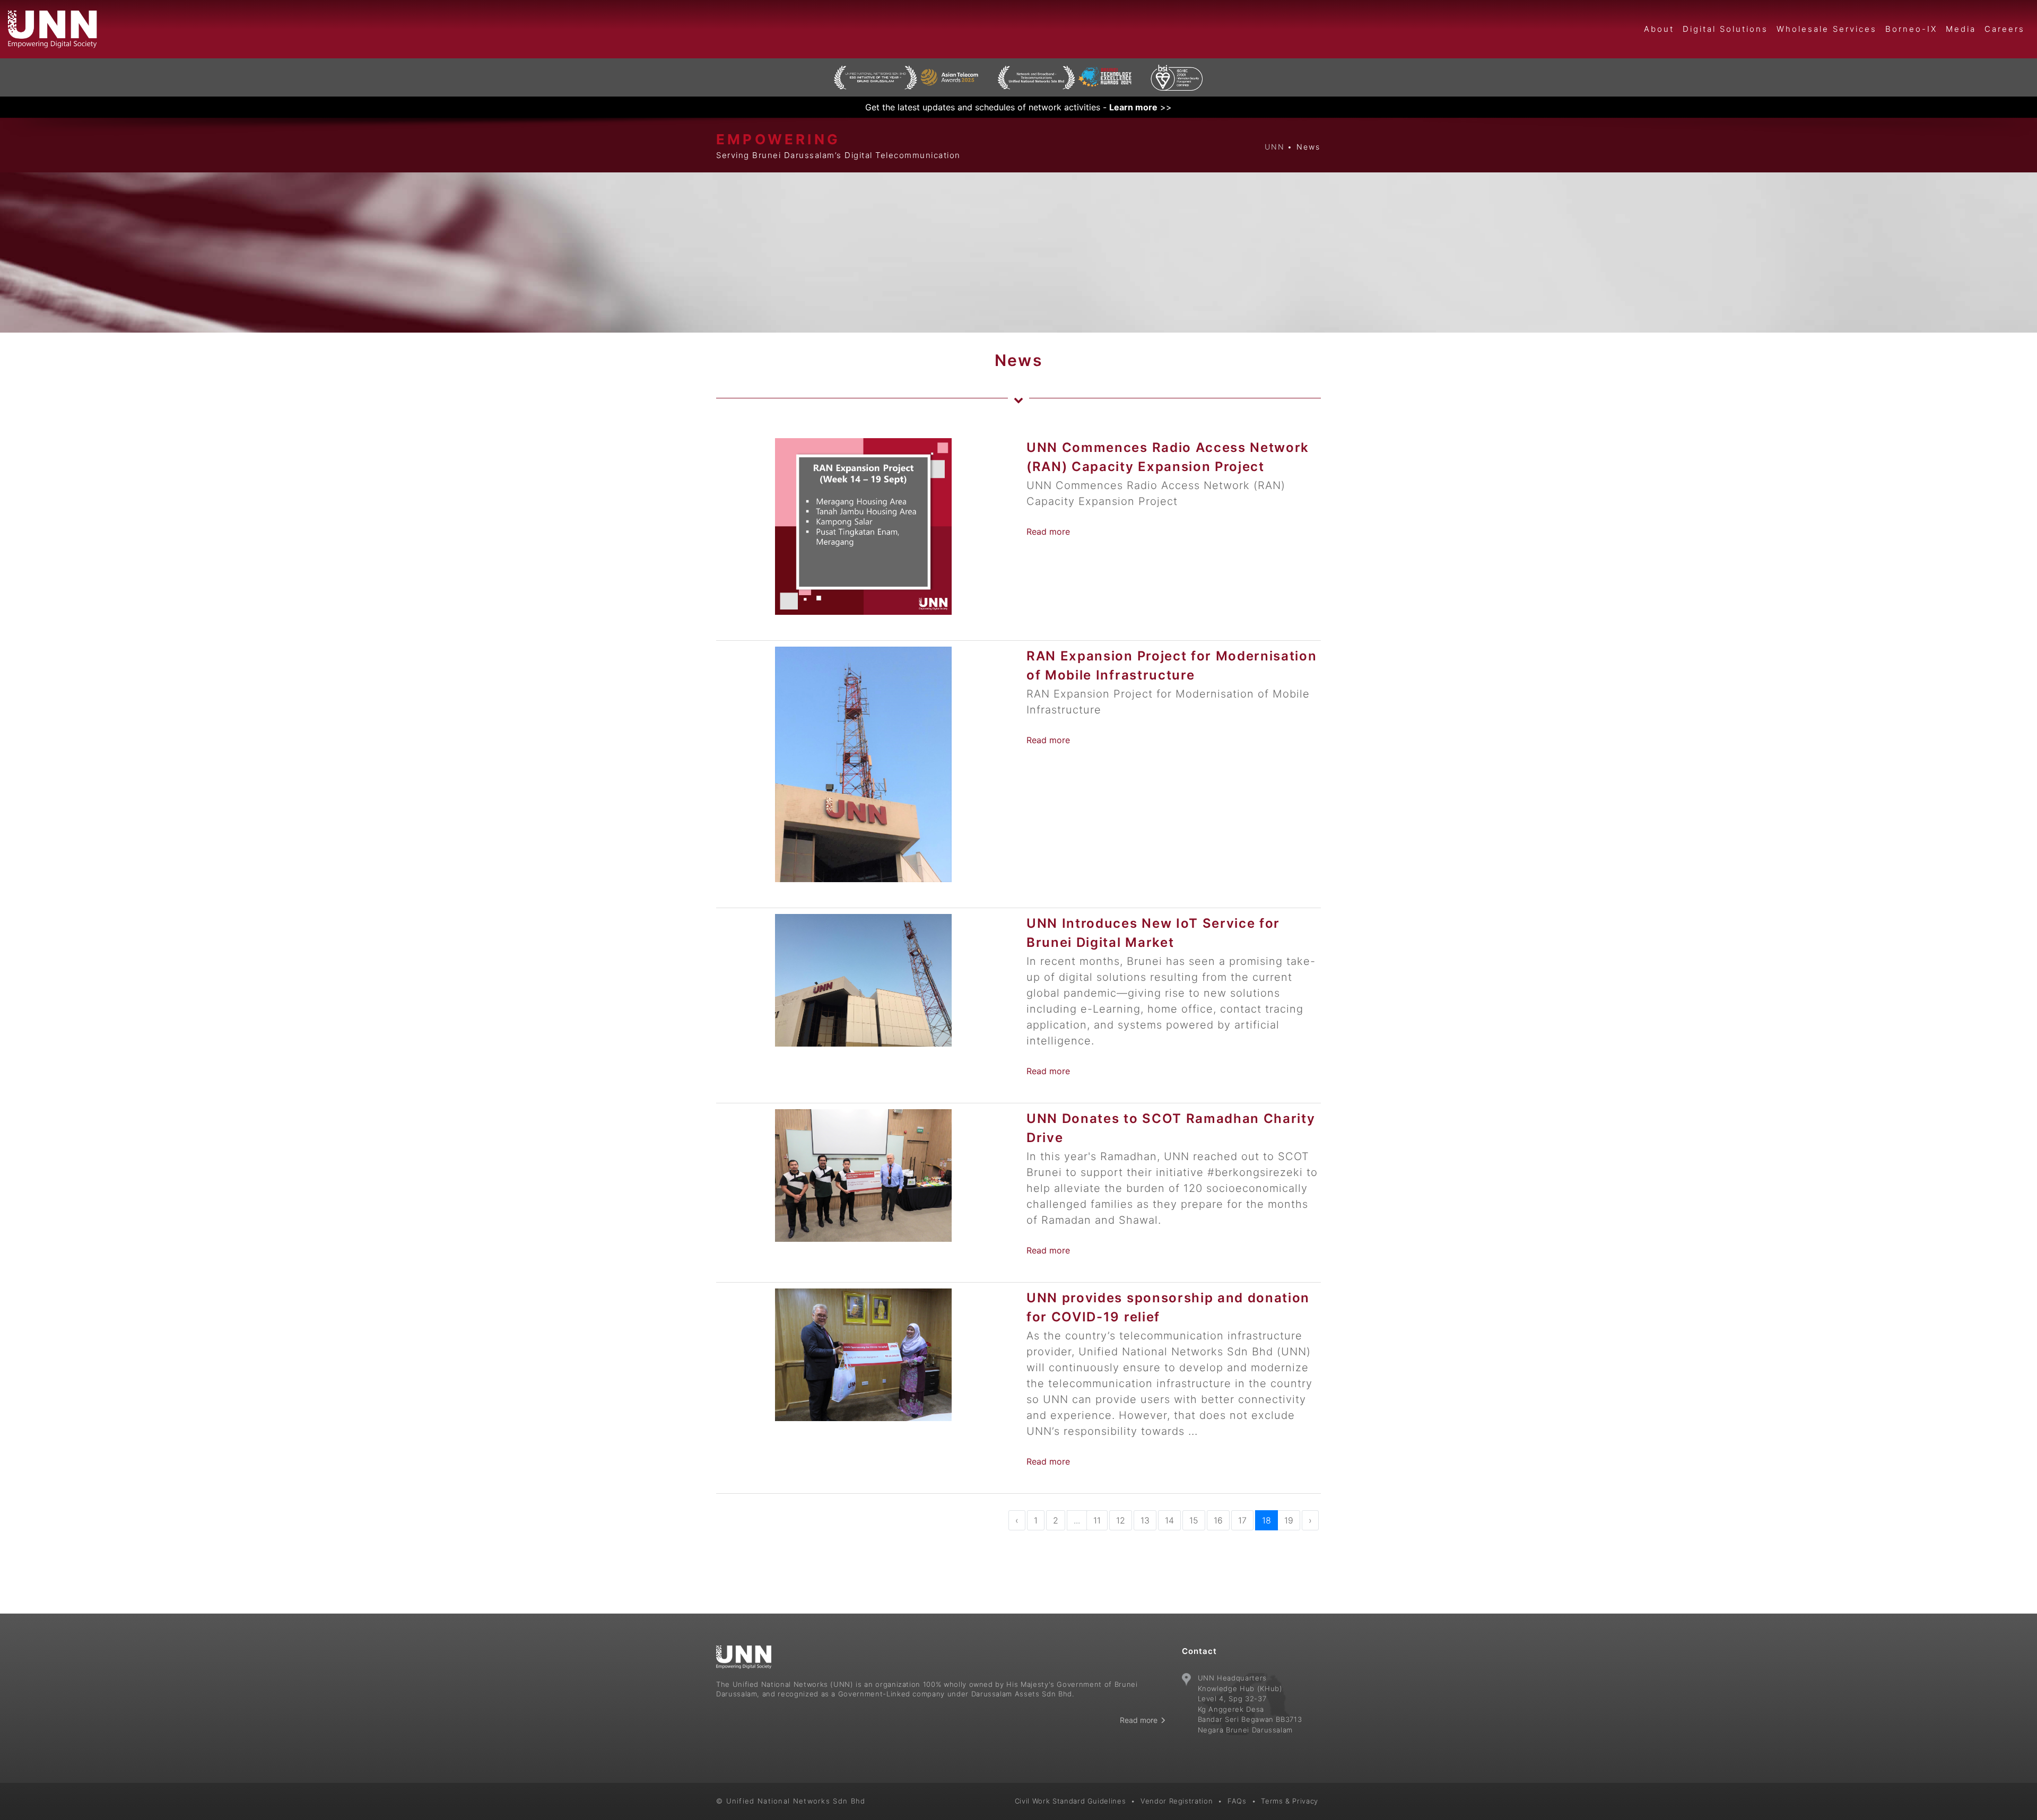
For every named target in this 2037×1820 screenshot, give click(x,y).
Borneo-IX (1911, 29)
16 (1218, 1520)
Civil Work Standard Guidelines (1070, 1801)
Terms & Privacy (1290, 1801)
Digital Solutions (1725, 29)
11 (1097, 1520)
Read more (1048, 532)
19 (1289, 1520)
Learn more (1133, 107)
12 (1121, 1520)
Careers (2005, 29)
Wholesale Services (1827, 29)
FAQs (1237, 1801)
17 (1242, 1520)
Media (1961, 29)
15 (1194, 1520)
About (1659, 29)
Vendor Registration (1177, 1801)
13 (1145, 1520)
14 (1169, 1520)
